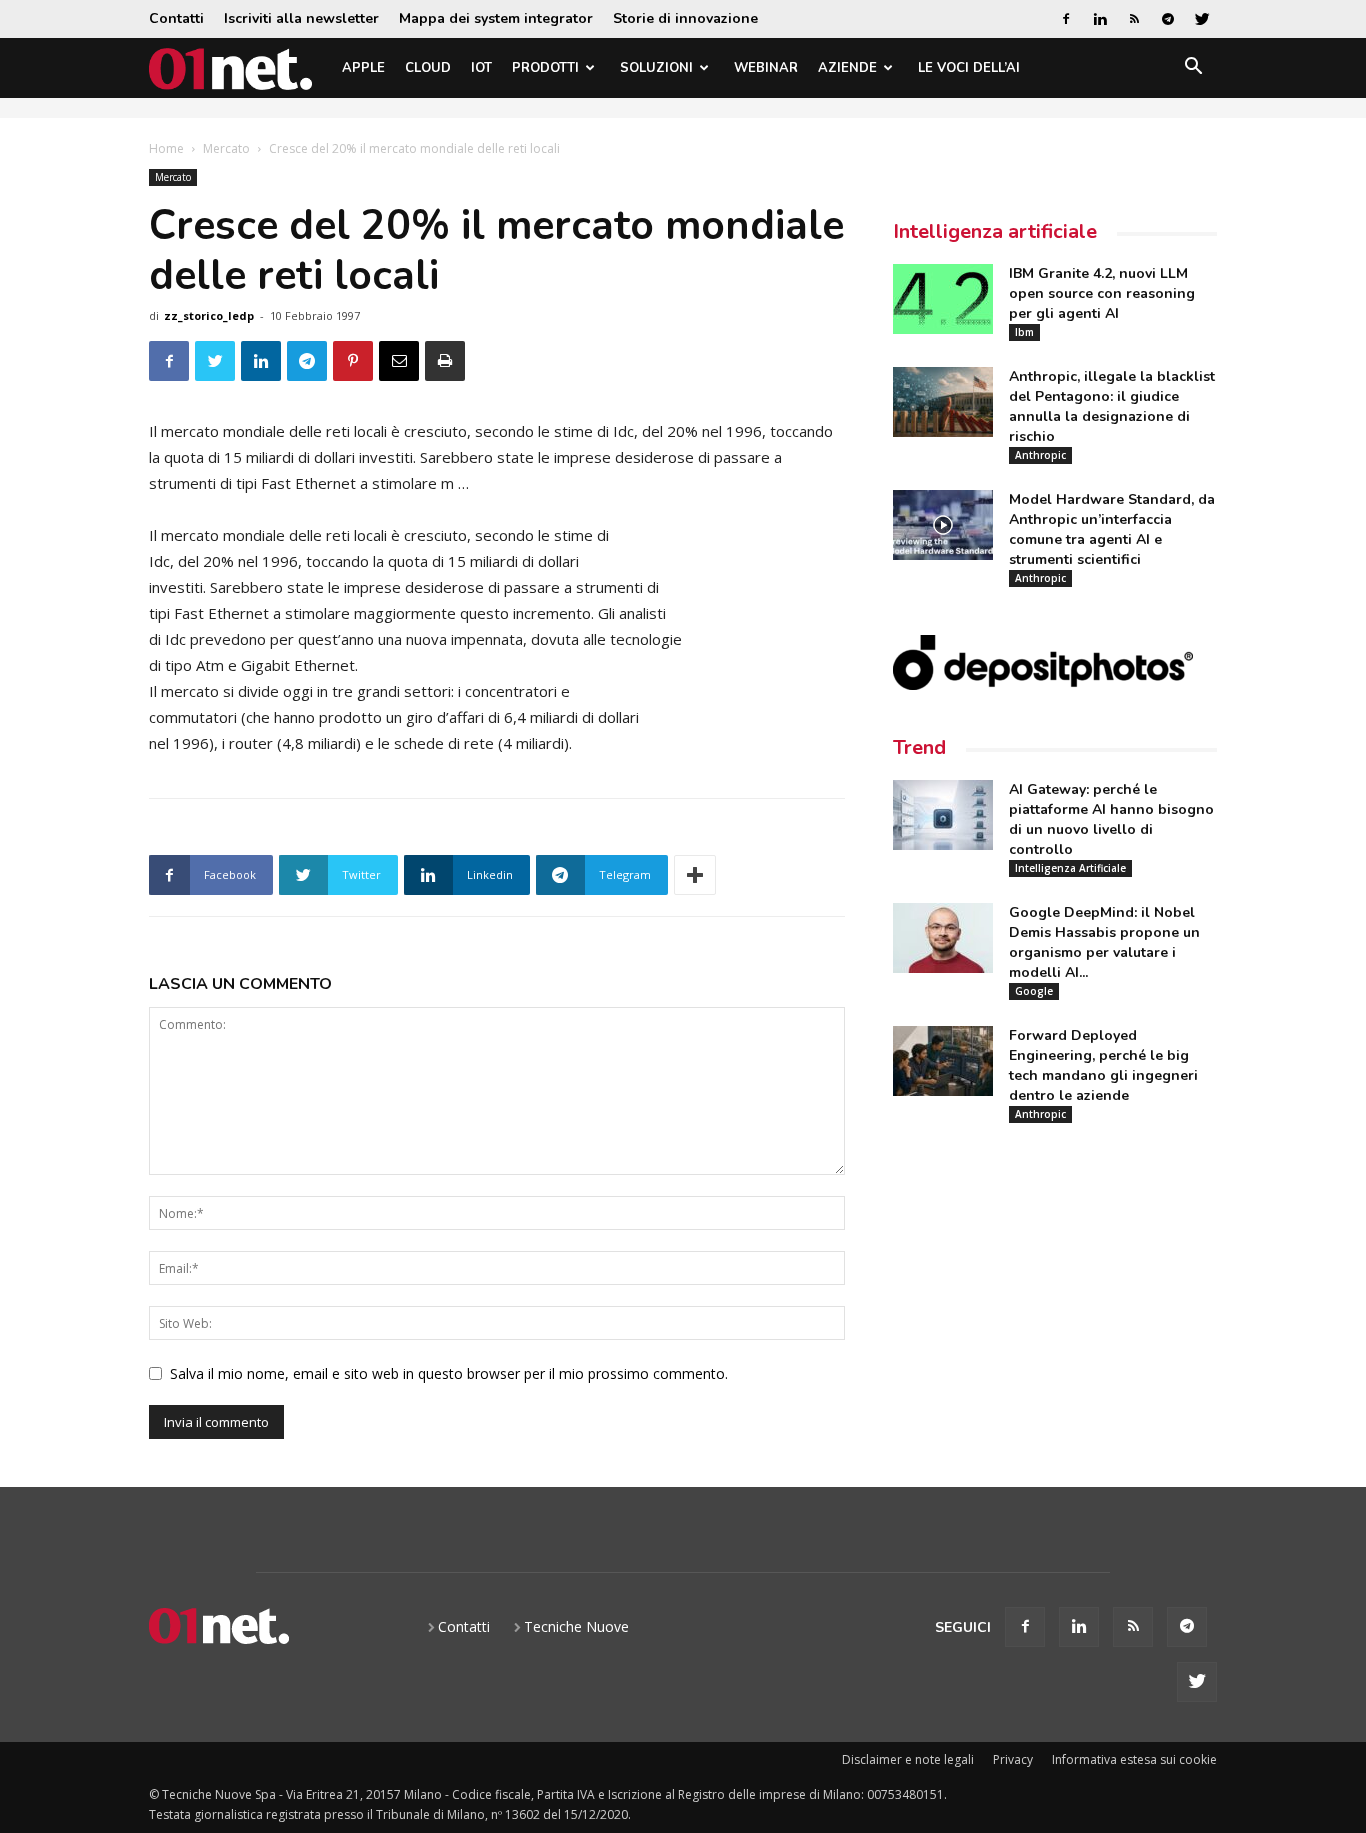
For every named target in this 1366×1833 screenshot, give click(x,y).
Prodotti (545, 68)
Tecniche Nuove (576, 1626)
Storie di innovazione (685, 18)
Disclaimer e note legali (908, 1759)
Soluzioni (656, 68)
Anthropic (1040, 455)
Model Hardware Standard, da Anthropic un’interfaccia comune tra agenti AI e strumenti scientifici (1112, 529)
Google (1034, 991)
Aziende (847, 68)
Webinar (766, 68)
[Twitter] (1202, 19)
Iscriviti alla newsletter (301, 18)
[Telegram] (1168, 19)
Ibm (1024, 332)
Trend (919, 747)
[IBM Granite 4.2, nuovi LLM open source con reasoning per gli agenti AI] (943, 299)
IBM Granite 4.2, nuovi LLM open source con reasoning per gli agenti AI (1102, 293)
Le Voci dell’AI (969, 68)
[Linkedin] (1100, 19)
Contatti (176, 18)
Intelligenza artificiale (995, 231)
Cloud (428, 68)
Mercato (226, 148)
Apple (363, 68)
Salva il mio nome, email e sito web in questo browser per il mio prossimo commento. (449, 1373)
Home (166, 148)
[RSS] (1134, 19)
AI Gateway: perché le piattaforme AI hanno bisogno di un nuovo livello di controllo (1111, 819)
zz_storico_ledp (209, 315)
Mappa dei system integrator (496, 18)
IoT (481, 68)
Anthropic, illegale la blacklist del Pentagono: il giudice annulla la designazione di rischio (1112, 406)
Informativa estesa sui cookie (1134, 1759)
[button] (1193, 69)
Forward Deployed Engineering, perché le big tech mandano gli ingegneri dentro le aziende (1103, 1065)
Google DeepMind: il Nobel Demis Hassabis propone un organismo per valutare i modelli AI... (1104, 942)
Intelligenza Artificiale (1070, 868)
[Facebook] (1066, 19)
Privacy (1013, 1759)
